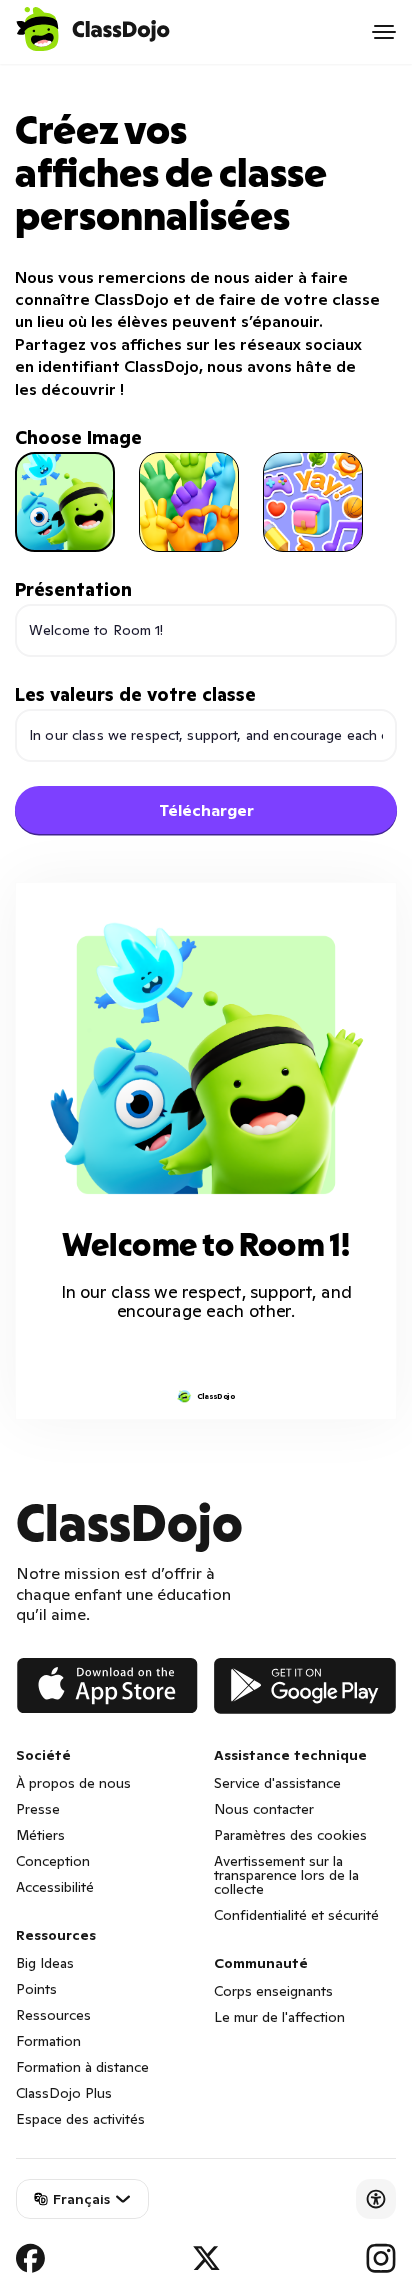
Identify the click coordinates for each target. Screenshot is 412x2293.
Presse (38, 1809)
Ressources (53, 2015)
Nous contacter (264, 1809)
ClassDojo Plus (64, 2093)
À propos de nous (73, 1783)
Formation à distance (82, 2067)
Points (36, 1989)
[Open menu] (384, 32)
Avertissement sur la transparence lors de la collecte (286, 1875)
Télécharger (206, 810)
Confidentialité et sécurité (296, 1915)
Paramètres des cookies (290, 1835)
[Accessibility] (376, 2199)
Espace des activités (80, 2119)
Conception (53, 1861)
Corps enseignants (273, 1991)
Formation (48, 2041)
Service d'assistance (277, 1783)
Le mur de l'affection (279, 2017)
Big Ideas (45, 1963)
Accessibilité (55, 1887)
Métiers (40, 1835)
